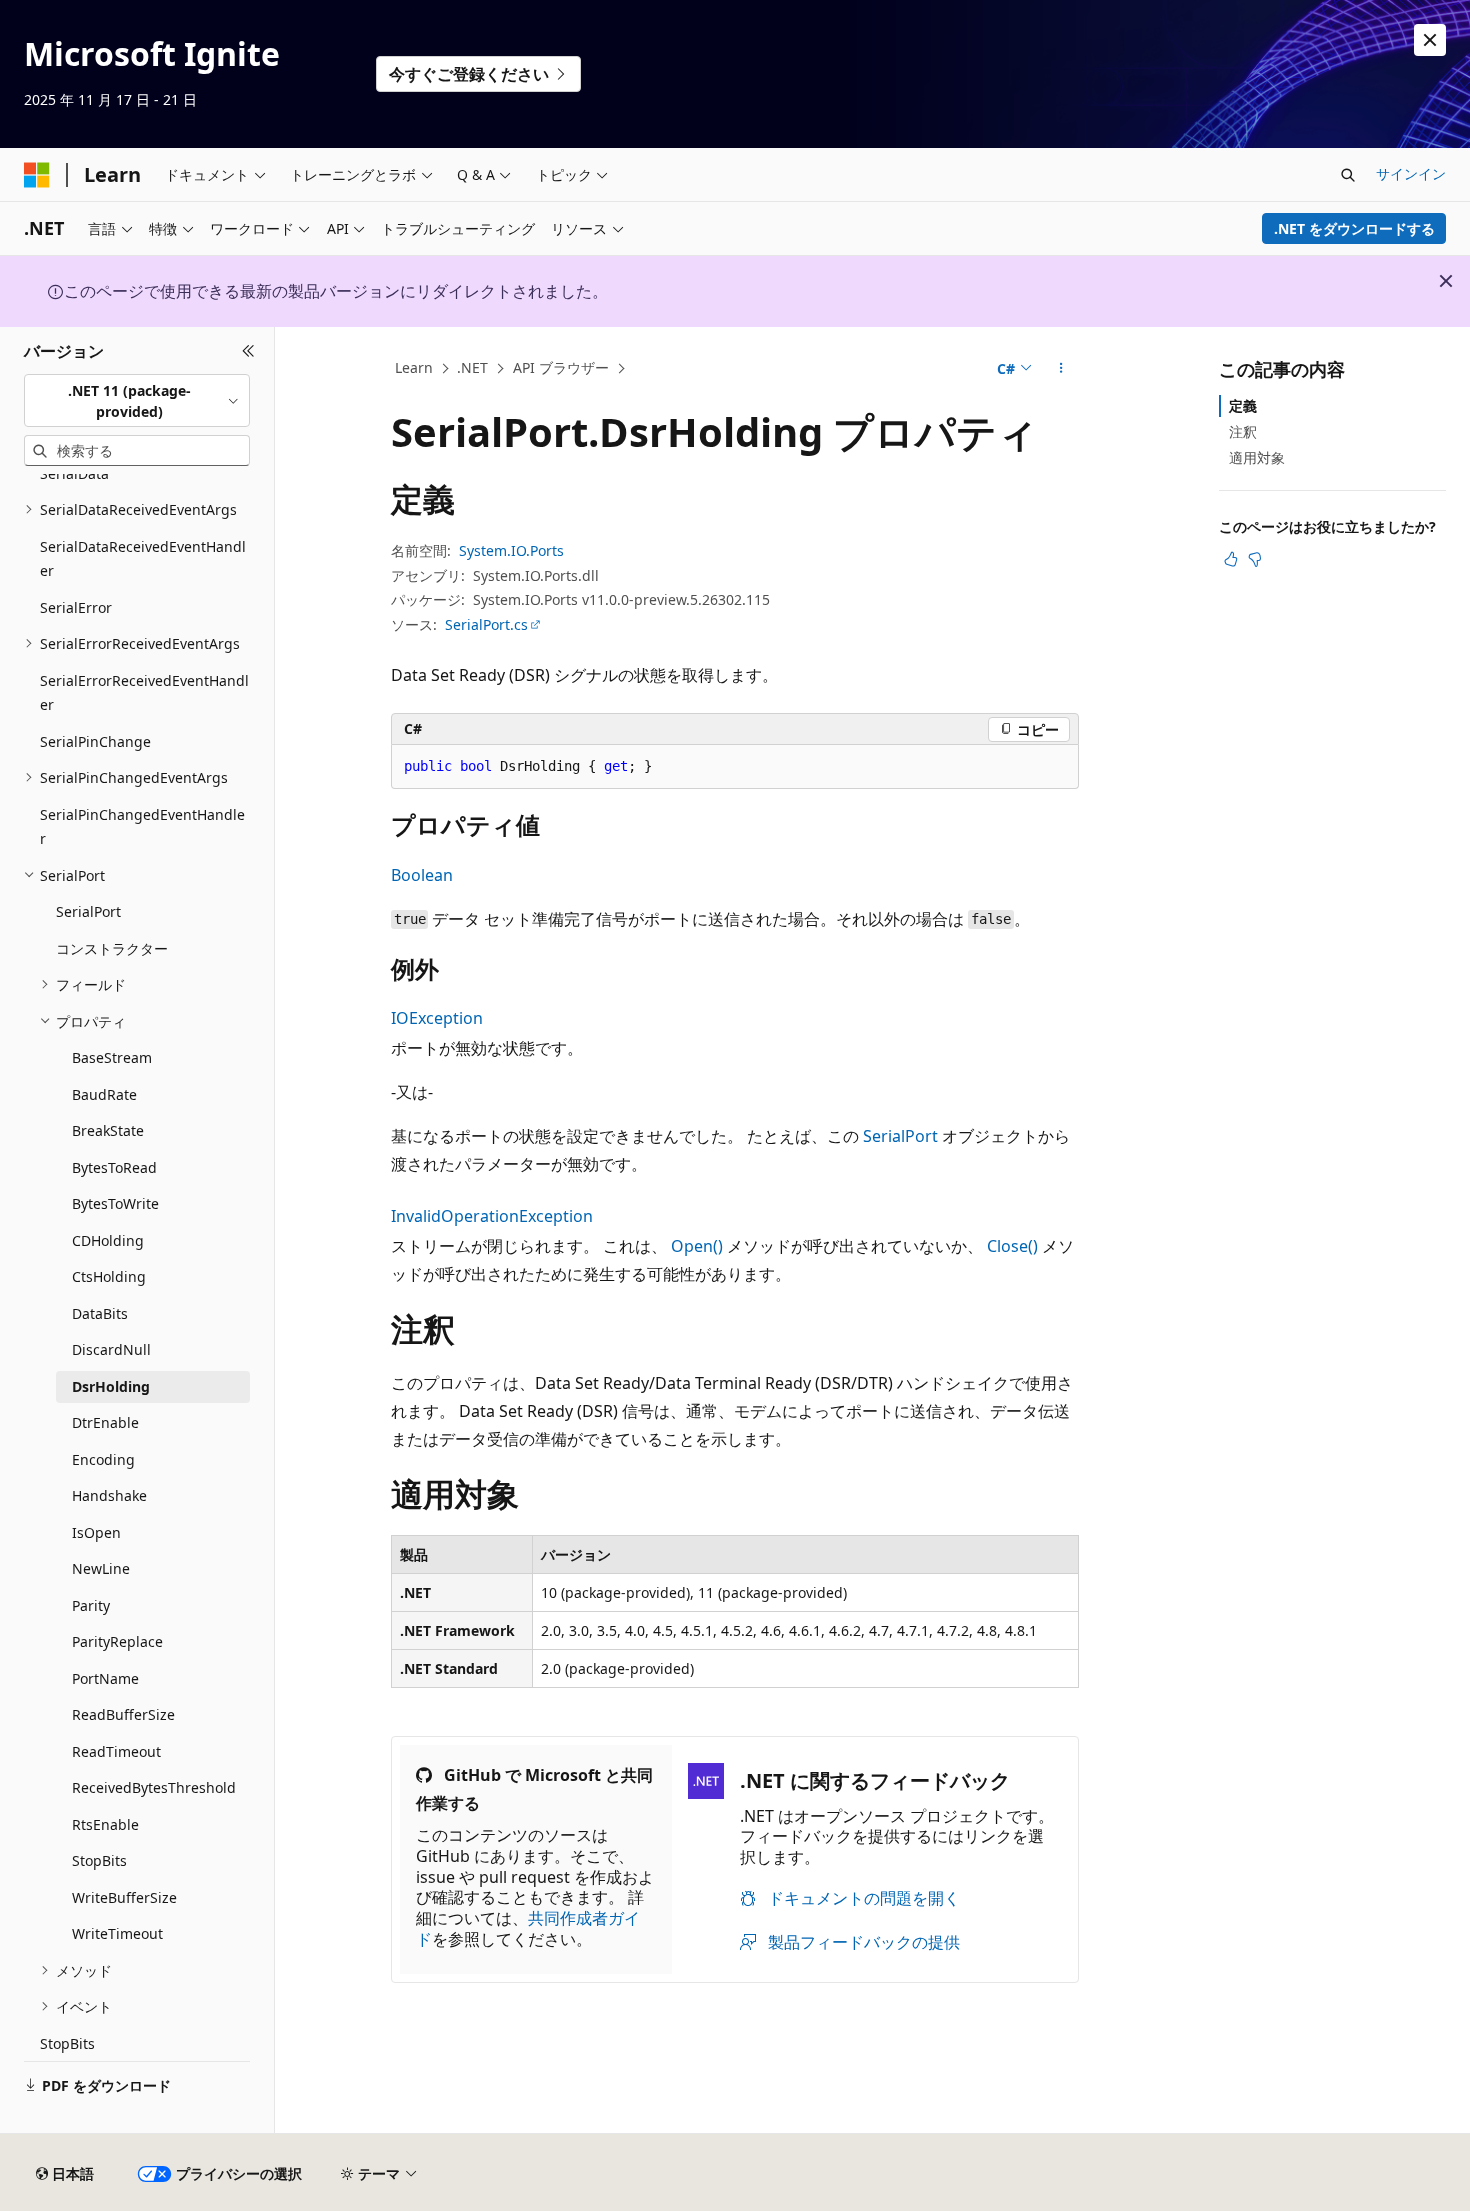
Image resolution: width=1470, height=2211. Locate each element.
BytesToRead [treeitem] (114, 1167)
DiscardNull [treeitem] (111, 1349)
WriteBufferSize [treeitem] (124, 1897)
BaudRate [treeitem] (104, 1094)
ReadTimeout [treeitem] (116, 1751)
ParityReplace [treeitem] (117, 1641)
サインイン (1411, 173)
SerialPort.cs (486, 624)
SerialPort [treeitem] (88, 911)
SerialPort (900, 1136)
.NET (472, 367)
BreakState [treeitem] (108, 1130)
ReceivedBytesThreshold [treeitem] (154, 1787)
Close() (1012, 1246)
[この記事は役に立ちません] (1255, 559)
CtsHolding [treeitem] (109, 1276)
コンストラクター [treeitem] (112, 948)
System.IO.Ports (511, 550)
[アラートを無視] (1430, 40)
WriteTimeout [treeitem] (117, 1933)
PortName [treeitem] (105, 1678)
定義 (1243, 405)
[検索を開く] (1348, 175)
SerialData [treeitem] (74, 473)
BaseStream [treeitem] (112, 1057)
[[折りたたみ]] (248, 351)
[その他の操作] (1061, 369)
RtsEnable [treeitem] (105, 1824)
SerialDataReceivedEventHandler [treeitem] (143, 559)
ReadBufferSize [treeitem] (123, 1714)
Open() (697, 1246)
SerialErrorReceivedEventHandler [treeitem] (144, 693)
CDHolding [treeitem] (108, 1240)
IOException (437, 1018)
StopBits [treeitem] (99, 1860)
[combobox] (137, 400)
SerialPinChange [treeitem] (95, 741)
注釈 (1243, 431)
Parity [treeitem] (91, 1605)
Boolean (422, 875)
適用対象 (1257, 457)
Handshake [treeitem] (109, 1495)
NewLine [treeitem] (101, 1568)
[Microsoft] (37, 175)
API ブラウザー (561, 367)
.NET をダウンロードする (1354, 228)
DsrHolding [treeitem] (111, 1386)
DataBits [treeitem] (100, 1313)
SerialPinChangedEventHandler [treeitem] (142, 827)
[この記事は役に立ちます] (1231, 559)
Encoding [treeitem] (103, 1459)
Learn (414, 367)
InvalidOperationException (492, 1216)
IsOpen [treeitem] (96, 1532)
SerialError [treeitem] (76, 607)
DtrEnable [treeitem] (105, 1422)
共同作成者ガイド (528, 1928)
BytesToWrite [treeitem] (115, 1203)
